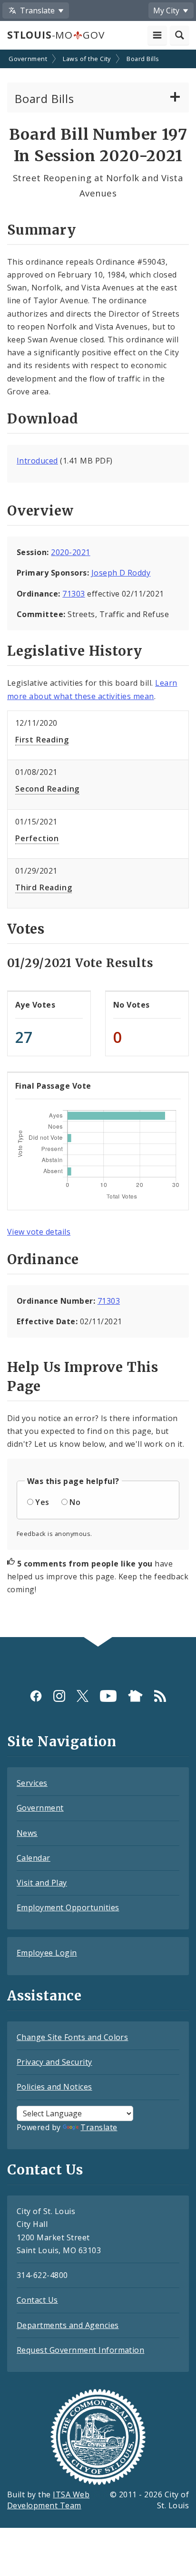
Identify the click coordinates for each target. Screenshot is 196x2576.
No (75, 1502)
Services (32, 1783)
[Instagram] (59, 1695)
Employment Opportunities (68, 1907)
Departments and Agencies (68, 2325)
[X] (83, 1695)
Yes (42, 1502)
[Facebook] (36, 1695)
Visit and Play (42, 1883)
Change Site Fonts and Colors (72, 2037)
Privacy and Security (54, 2062)
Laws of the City (87, 59)
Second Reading (47, 789)
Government (28, 59)
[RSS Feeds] (160, 1695)
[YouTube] (108, 1695)
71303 (73, 594)
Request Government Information (80, 2350)
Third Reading (44, 887)
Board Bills (143, 59)
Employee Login (47, 1953)
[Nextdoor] (135, 1695)
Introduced (37, 461)
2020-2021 (70, 552)
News (27, 1833)
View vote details (39, 1232)
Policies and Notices (54, 2087)
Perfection (37, 838)
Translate (99, 2127)
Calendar (34, 1858)
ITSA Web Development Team (48, 2500)
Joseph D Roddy (121, 573)
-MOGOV (56, 35)
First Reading (42, 740)
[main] (98, 845)
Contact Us (37, 2300)
